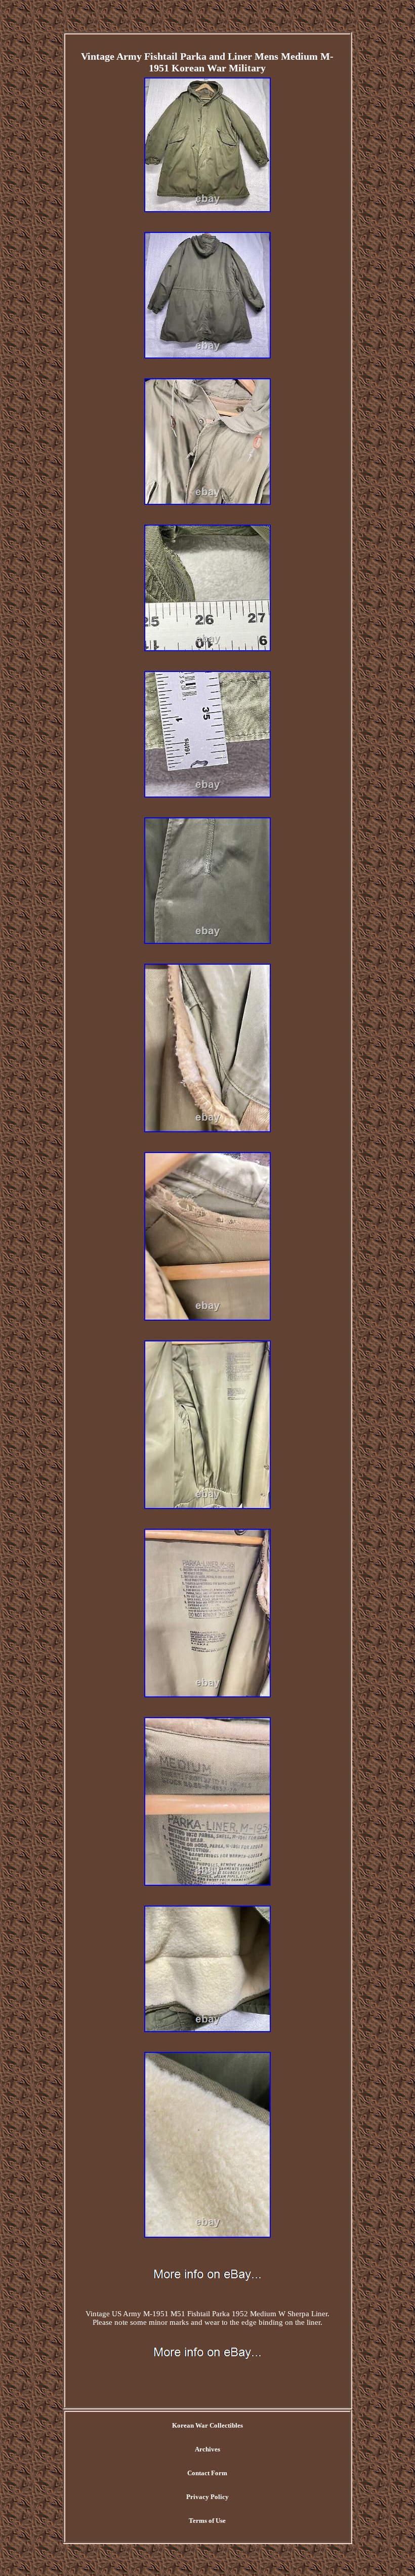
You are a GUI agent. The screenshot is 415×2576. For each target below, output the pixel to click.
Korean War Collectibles (207, 2425)
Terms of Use (207, 2521)
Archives (207, 2449)
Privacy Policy (207, 2497)
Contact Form (207, 2473)
